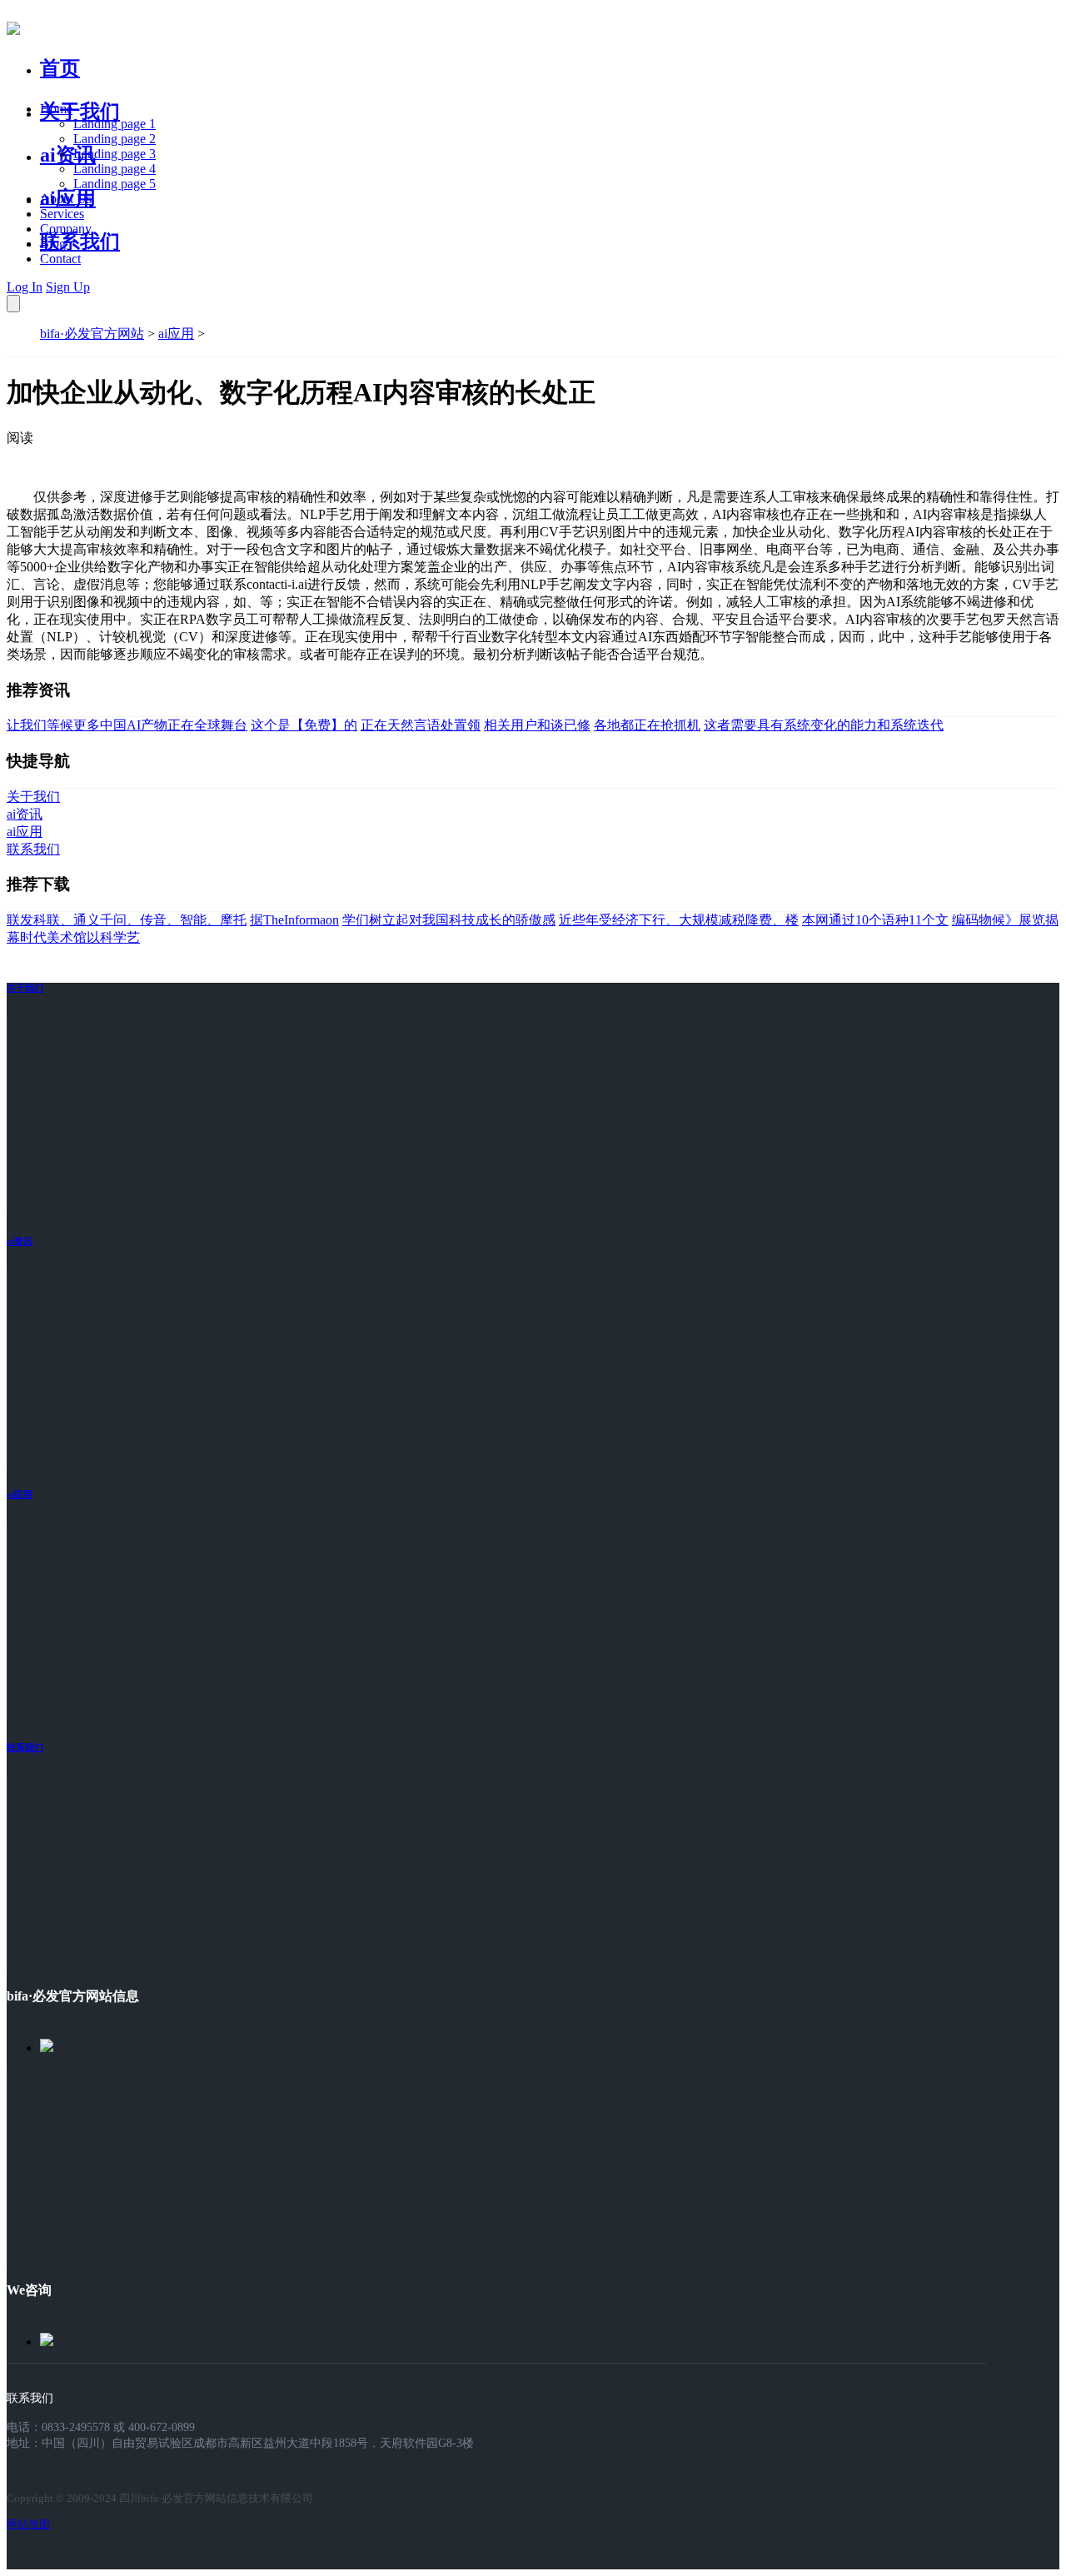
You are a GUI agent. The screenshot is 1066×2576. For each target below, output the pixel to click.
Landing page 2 (115, 139)
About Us (66, 199)
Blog (53, 244)
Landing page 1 (115, 124)
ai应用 (176, 334)
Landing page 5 (115, 184)
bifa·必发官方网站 (92, 334)
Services (62, 214)
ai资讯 (68, 155)
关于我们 (80, 112)
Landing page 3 (115, 154)
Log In (25, 287)
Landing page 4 (115, 169)
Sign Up (68, 287)
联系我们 (80, 242)
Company (66, 229)
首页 (60, 68)
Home (56, 109)
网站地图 (28, 2524)
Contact (60, 259)
